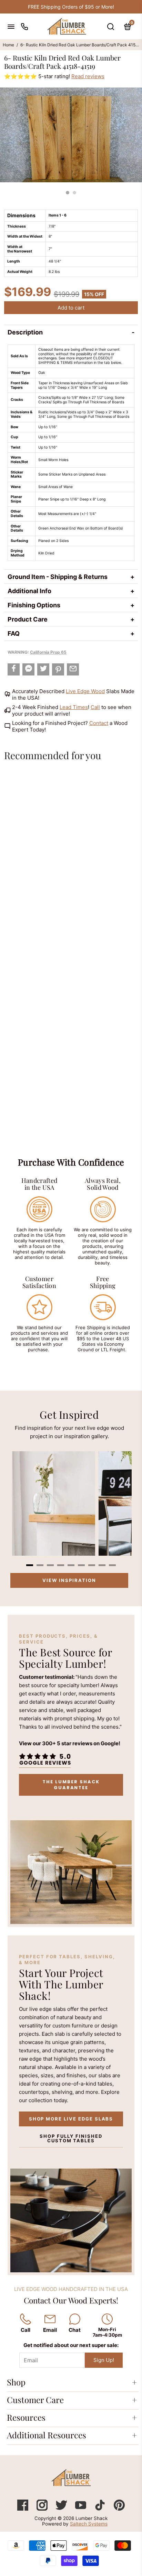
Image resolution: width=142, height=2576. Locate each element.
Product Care (28, 619)
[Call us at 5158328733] (24, 26)
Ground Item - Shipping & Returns (58, 577)
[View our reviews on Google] (45, 1759)
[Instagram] (43, 2509)
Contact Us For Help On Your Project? (71, 7)
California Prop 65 (48, 652)
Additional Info (29, 591)
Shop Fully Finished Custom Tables (71, 2138)
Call (95, 707)
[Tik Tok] (101, 2509)
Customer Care (35, 2400)
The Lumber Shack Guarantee (71, 1785)
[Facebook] (23, 2509)
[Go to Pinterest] (58, 669)
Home (8, 45)
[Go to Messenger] (28, 669)
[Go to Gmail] (73, 669)
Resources (26, 2417)
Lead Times (74, 707)
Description (25, 332)
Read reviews (88, 76)
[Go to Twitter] (43, 669)
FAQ (14, 633)
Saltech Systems (89, 2524)
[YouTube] (81, 2509)
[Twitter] (62, 2509)
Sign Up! (104, 2360)
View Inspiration (69, 1580)
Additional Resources (47, 2435)
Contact (99, 723)
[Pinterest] (119, 2509)
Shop (16, 2382)
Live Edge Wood (85, 691)
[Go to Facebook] (14, 669)
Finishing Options (34, 605)
